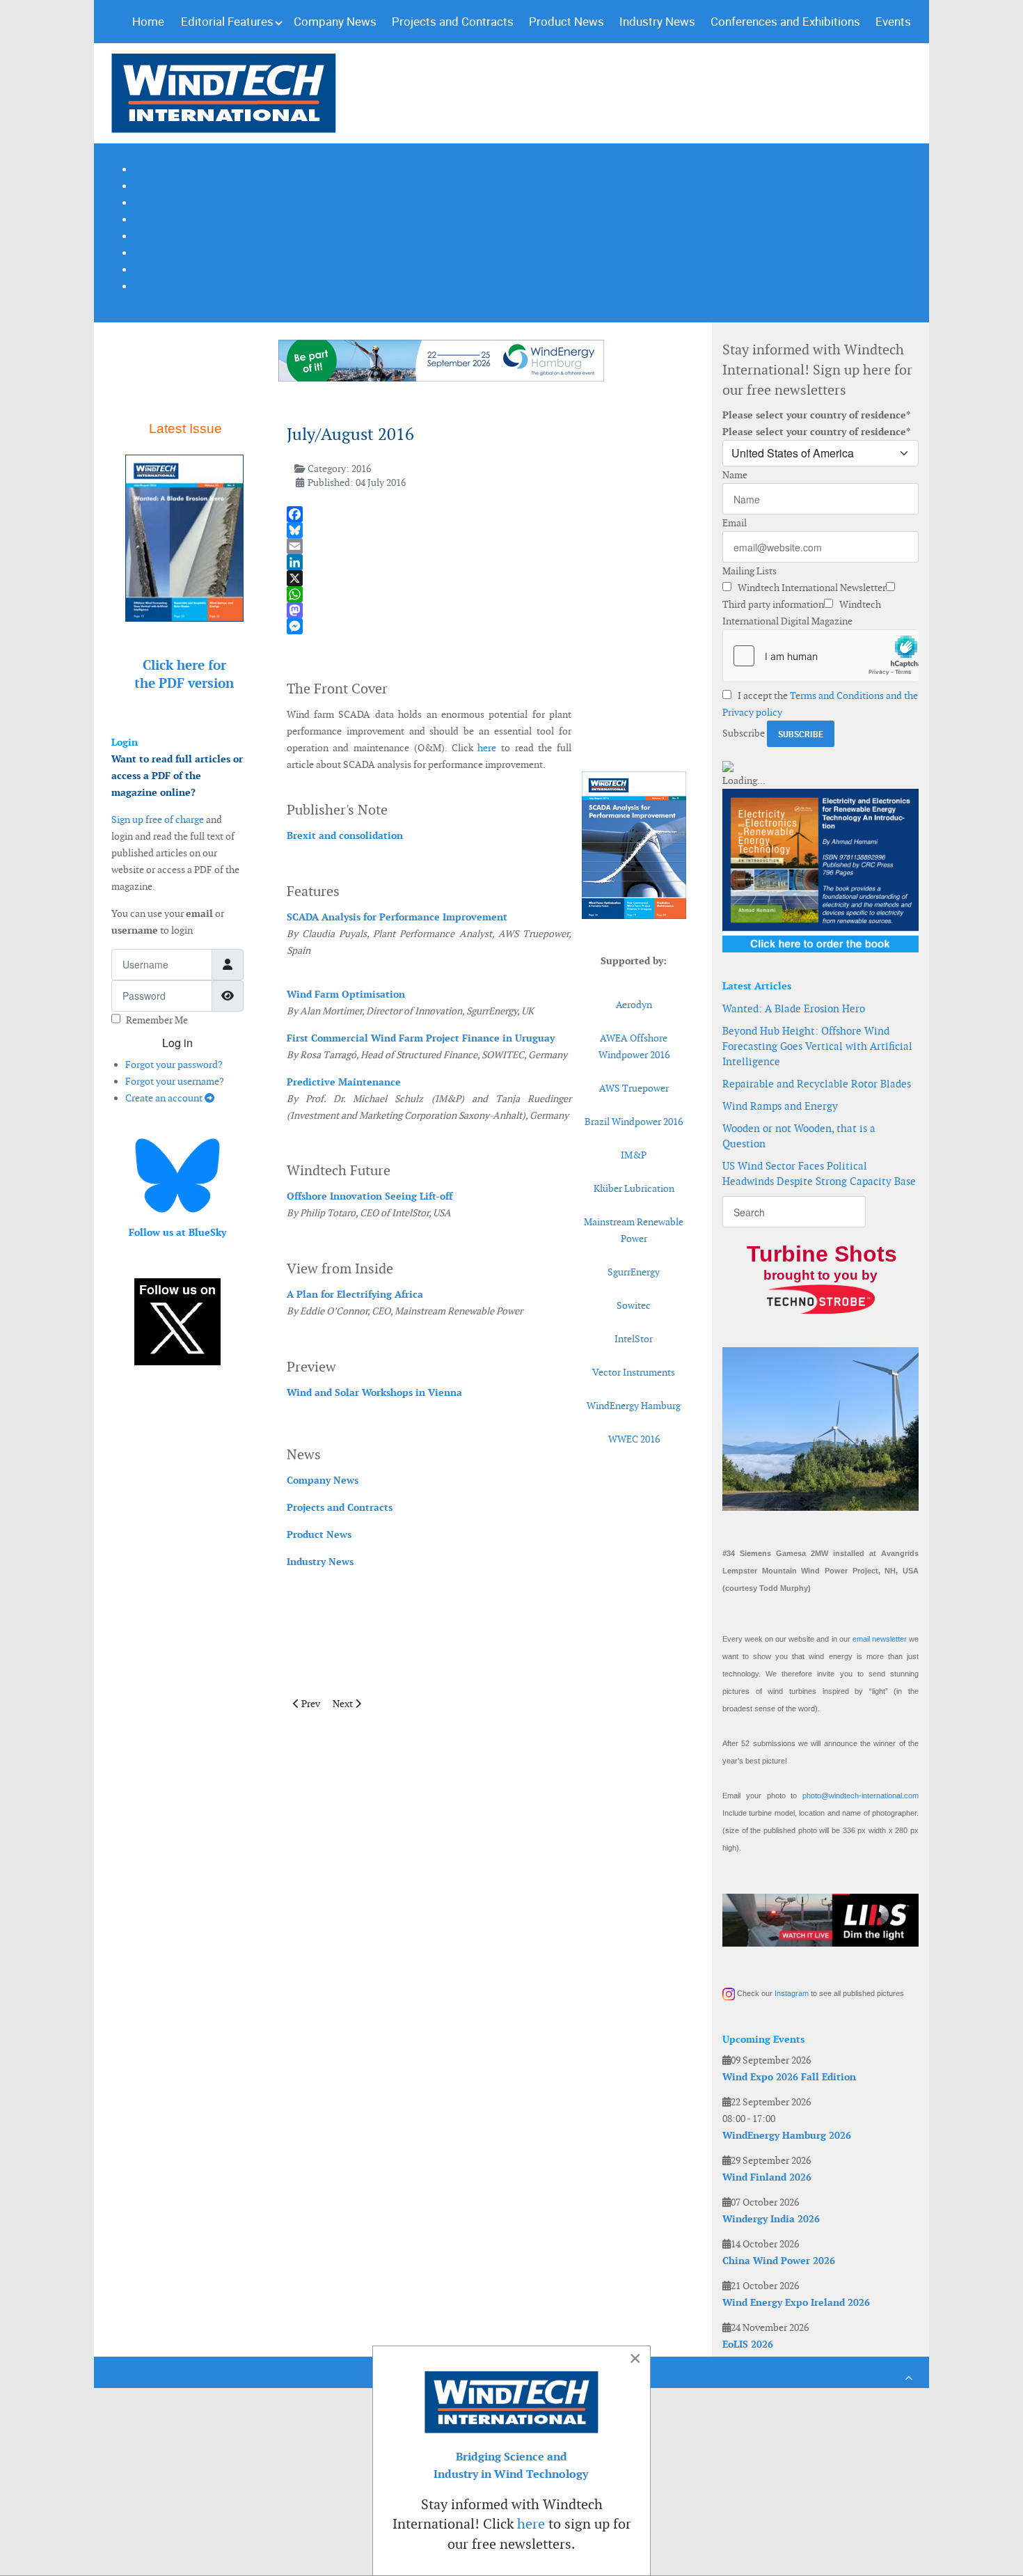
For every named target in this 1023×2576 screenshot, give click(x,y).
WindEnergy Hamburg (634, 1406)
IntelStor (634, 1339)
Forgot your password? (174, 1065)
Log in (177, 1043)
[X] (486, 578)
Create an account (165, 1098)
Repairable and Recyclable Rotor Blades (817, 1084)
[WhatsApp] (486, 594)
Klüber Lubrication (634, 1188)
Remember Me (157, 1020)
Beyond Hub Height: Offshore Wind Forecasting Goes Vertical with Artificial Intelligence (817, 1046)
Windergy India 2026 (771, 2219)
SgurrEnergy (634, 1272)
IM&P (634, 1155)
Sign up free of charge (158, 819)
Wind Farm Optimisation (346, 994)
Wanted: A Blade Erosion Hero (794, 1008)
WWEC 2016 (634, 1439)
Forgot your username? (175, 1081)
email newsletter (880, 1639)
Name (735, 475)
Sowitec (634, 1305)
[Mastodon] (486, 610)
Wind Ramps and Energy (780, 1106)
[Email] (486, 546)
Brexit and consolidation (345, 835)
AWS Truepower (634, 1088)
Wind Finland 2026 (767, 2177)
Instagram (792, 1993)
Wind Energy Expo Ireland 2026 (796, 2302)
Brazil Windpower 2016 (634, 1122)
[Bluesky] (486, 530)
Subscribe (744, 733)
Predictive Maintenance (344, 1082)
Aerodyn (634, 1005)
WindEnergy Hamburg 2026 (787, 2135)
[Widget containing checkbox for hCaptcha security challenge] (820, 656)
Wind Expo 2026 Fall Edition (789, 2077)
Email (735, 523)
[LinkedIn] (486, 562)
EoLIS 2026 (748, 2344)
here (487, 748)
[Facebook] (486, 514)
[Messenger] (486, 626)
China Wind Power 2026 (779, 2261)
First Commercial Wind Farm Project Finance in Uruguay (421, 1038)
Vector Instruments (634, 1372)
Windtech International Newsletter (811, 588)
